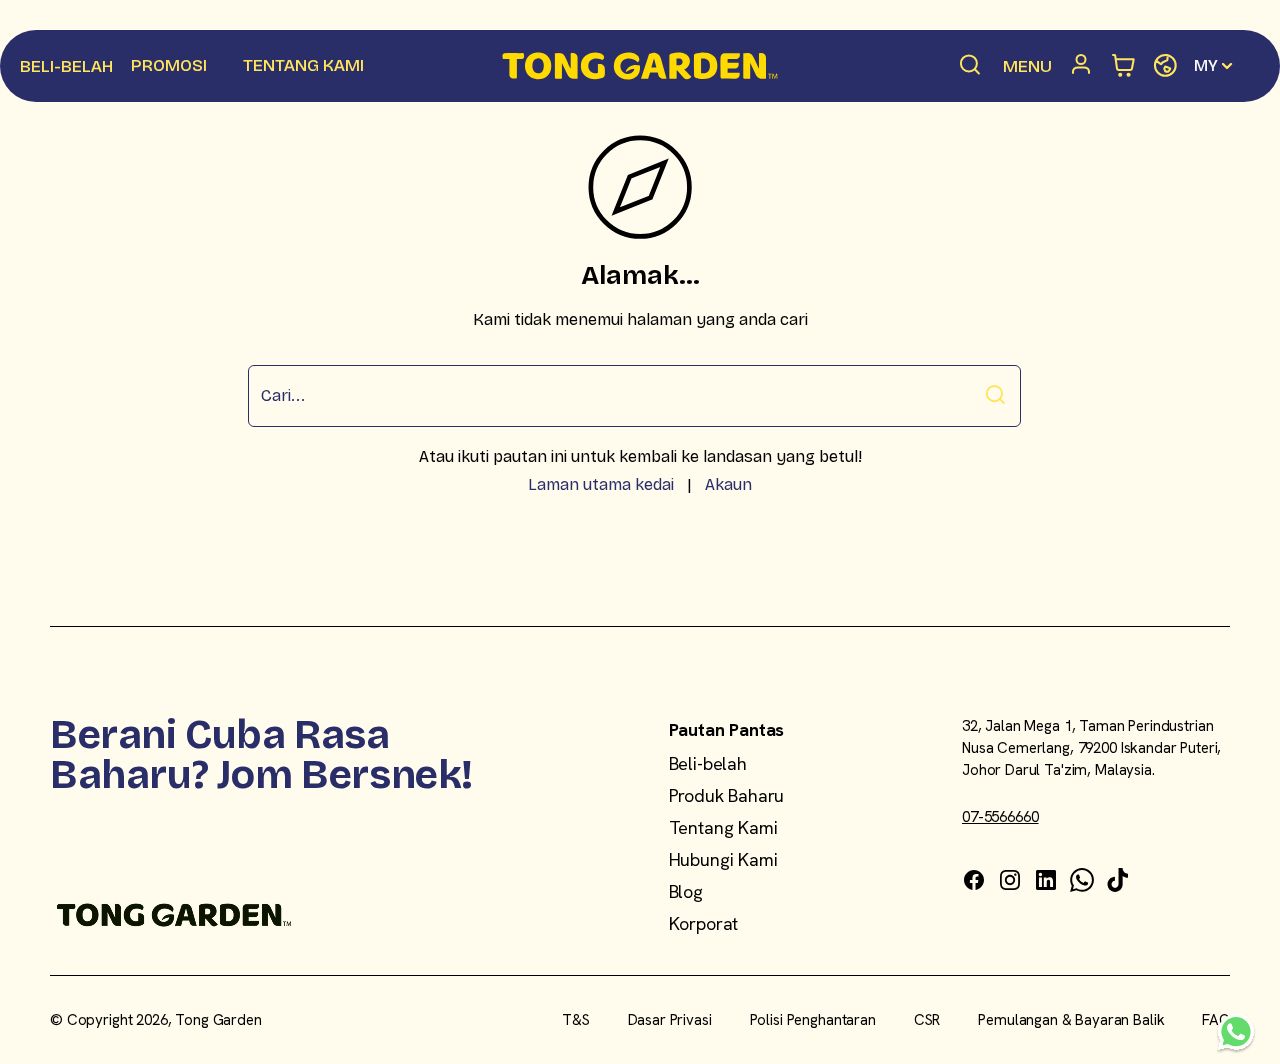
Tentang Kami (723, 827)
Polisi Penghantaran (813, 1020)
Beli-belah (708, 763)
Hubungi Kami (723, 859)
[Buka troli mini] (1124, 66)
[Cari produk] (971, 66)
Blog (686, 891)
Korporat (704, 923)
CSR (927, 1020)
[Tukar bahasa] (1165, 66)
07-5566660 (1000, 817)
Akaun (728, 484)
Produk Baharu (727, 795)
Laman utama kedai (601, 484)
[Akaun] (1084, 66)
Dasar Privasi (670, 1020)
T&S (576, 1020)
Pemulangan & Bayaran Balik (1071, 1020)
